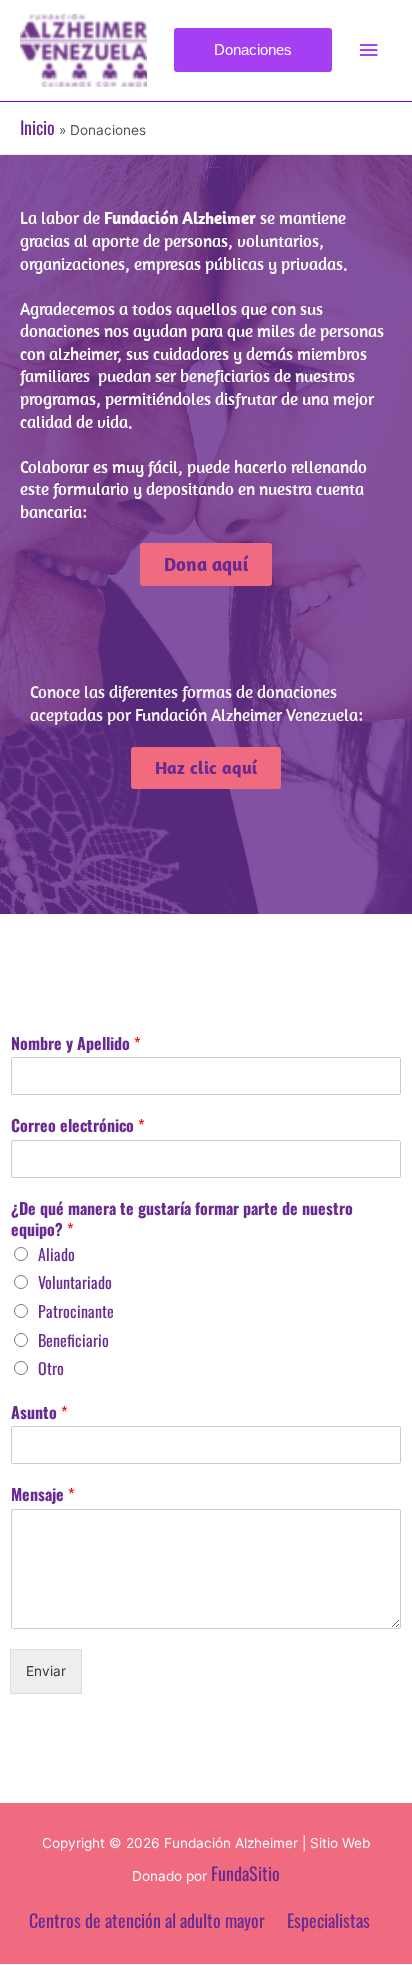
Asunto (39, 1412)
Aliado (56, 1254)
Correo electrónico (77, 1125)
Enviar (46, 1671)
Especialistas (328, 1920)
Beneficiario (73, 1340)
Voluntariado (75, 1282)
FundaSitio (245, 1873)
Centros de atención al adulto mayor (147, 1920)
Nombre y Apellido (75, 1043)
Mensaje (42, 1494)
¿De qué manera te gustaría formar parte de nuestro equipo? (182, 1219)
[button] (253, 50)
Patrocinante (76, 1311)
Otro (51, 1368)
